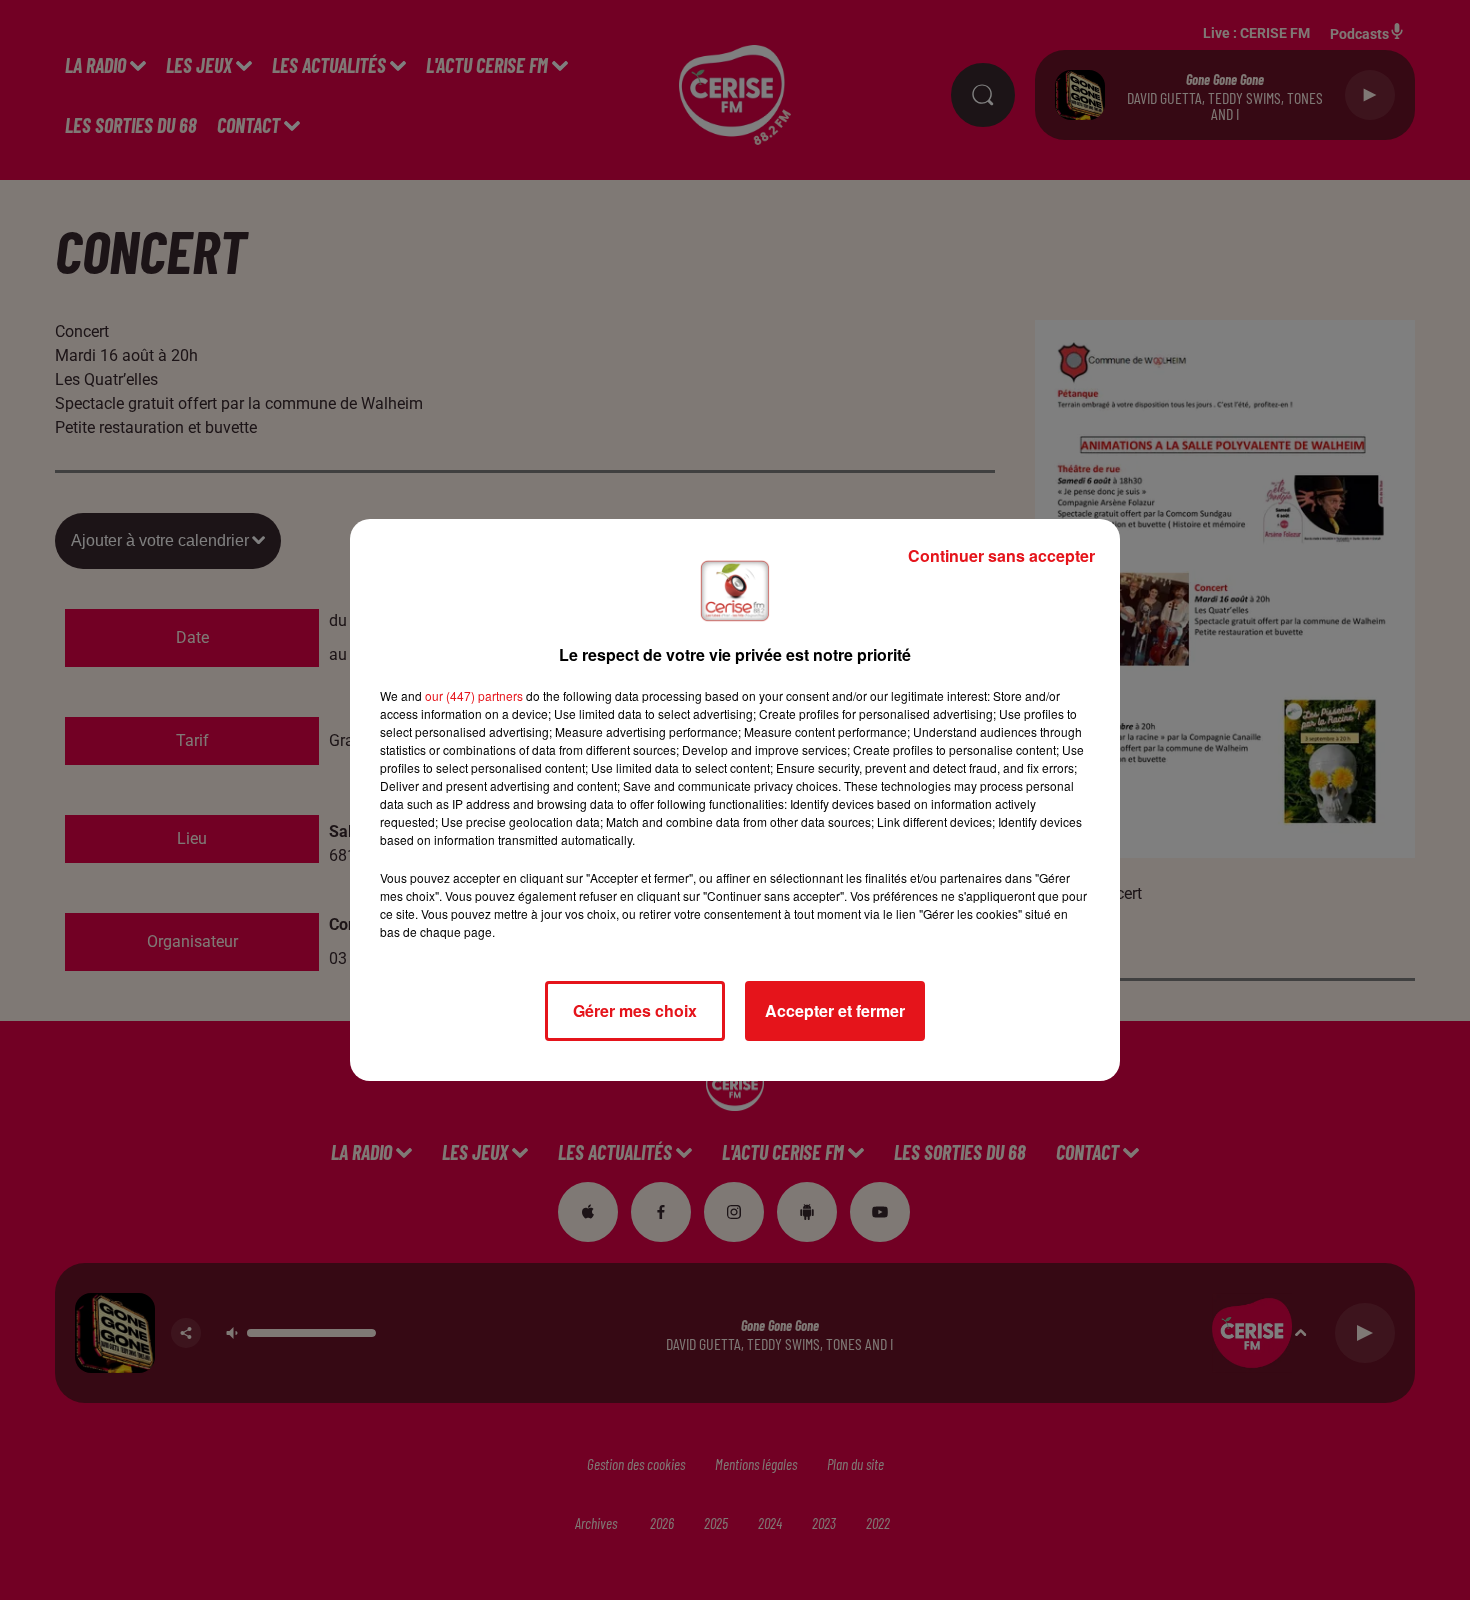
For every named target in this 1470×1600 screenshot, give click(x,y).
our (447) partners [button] (474, 695)
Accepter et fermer (835, 1010)
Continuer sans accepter (1001, 555)
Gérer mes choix (635, 1010)
